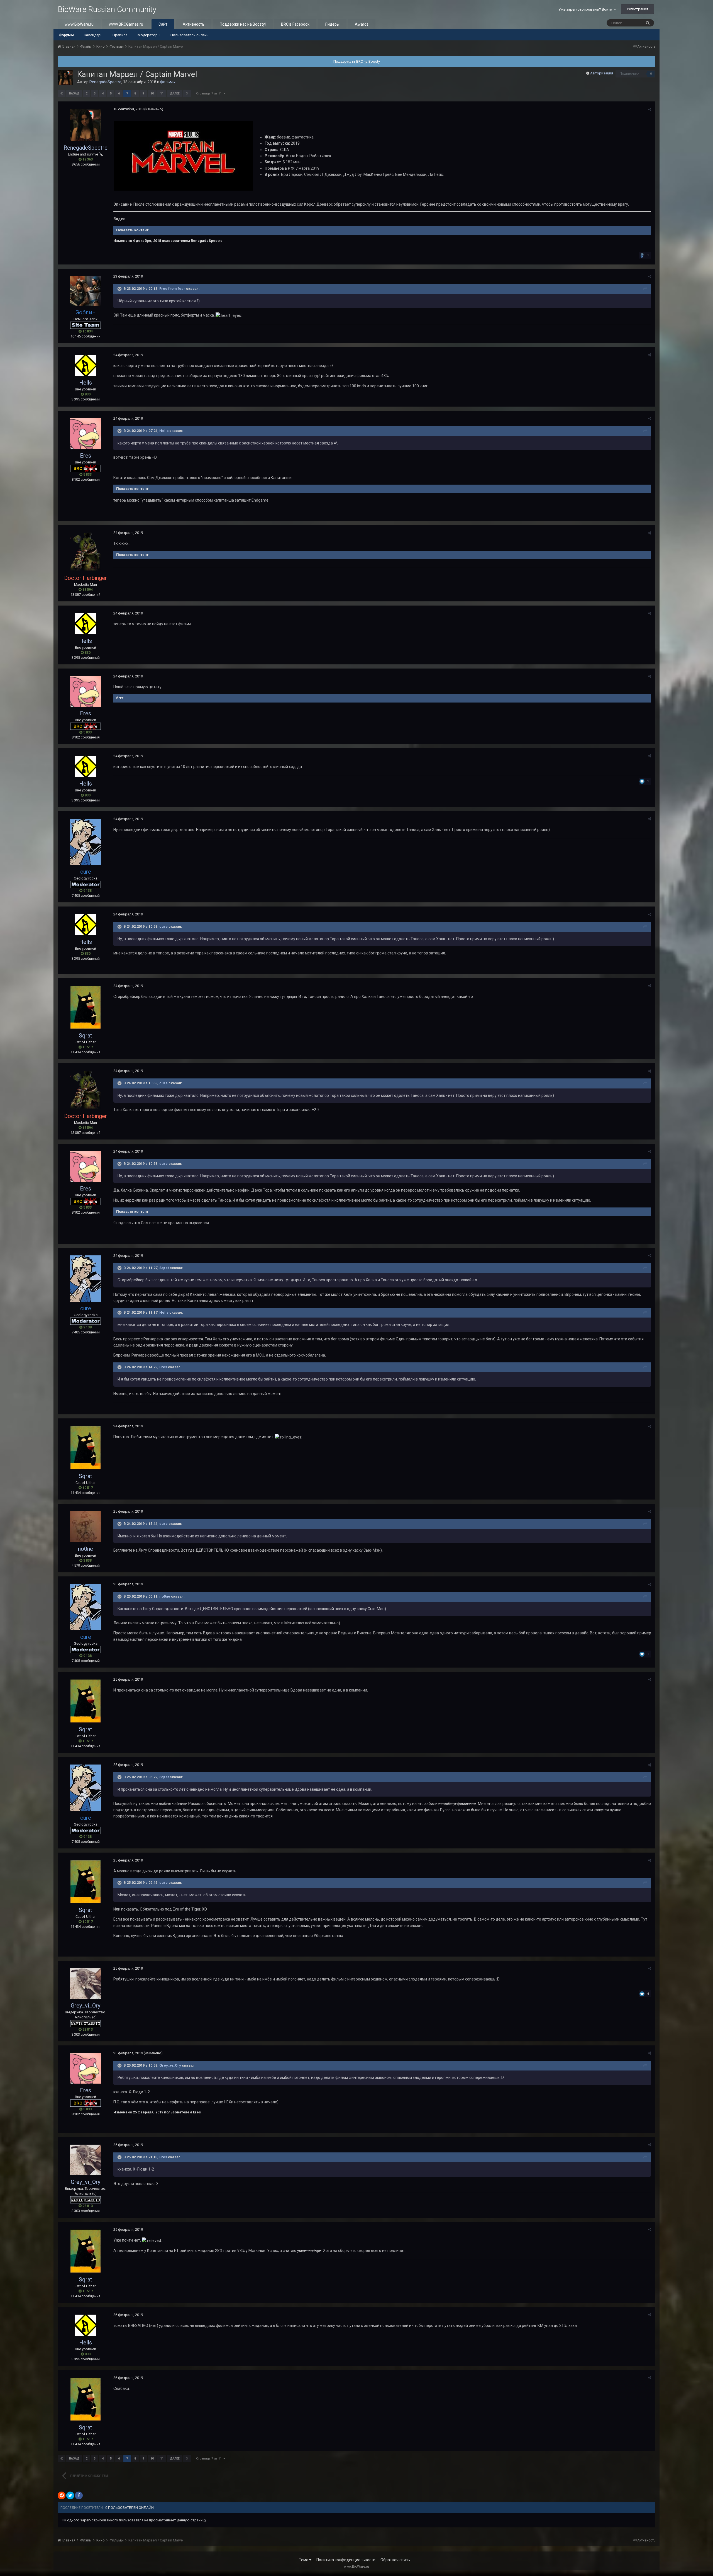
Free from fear (172, 289)
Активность (194, 24)
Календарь (93, 35)
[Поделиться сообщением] (650, 109)
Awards (362, 24)
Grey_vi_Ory (86, 2006)
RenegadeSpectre (105, 82)
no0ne (86, 1549)
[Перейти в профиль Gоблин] (86, 291)
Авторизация (602, 73)
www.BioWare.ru (79, 24)
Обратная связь (395, 2560)
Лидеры (332, 24)
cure (163, 926)
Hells (86, 383)
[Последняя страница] (187, 94)
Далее (175, 93)
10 (152, 93)
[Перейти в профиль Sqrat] (86, 1007)
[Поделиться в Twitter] (70, 2495)
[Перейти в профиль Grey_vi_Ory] (86, 1984)
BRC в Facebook (295, 24)
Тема (304, 2560)
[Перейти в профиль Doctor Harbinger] (86, 552)
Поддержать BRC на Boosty (357, 61)
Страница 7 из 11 (210, 93)
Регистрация (638, 9)
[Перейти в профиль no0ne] (86, 1527)
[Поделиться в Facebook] (79, 2495)
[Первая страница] (62, 94)
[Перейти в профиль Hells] (86, 365)
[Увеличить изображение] (183, 155)
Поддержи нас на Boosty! (243, 24)
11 (162, 93)
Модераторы (149, 35)
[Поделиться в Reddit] (62, 2495)
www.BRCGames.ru (126, 24)
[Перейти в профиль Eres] (86, 434)
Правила (120, 35)
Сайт (163, 24)
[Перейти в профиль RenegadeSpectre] (66, 78)
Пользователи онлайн (190, 35)
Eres (86, 456)
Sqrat (86, 1036)
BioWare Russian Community (107, 9)
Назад (74, 93)
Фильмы (168, 82)
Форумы (66, 35)
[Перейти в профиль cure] (86, 842)
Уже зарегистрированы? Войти (586, 9)
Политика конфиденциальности (346, 2560)
